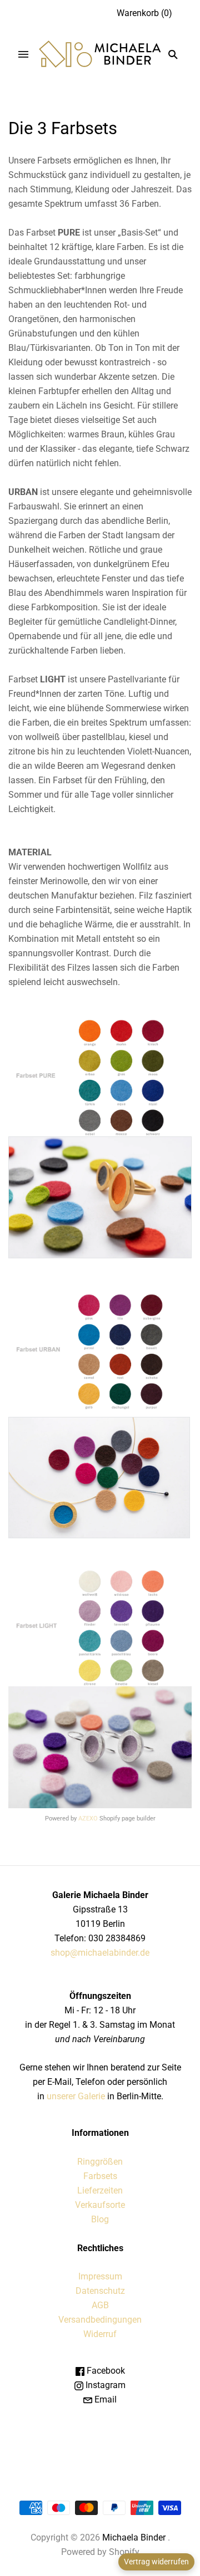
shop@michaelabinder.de (100, 1953)
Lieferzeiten (100, 2190)
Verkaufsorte (100, 2205)
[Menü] (23, 54)
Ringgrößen (100, 2162)
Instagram (104, 2385)
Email (104, 2399)
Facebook (105, 2371)
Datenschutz (100, 2291)
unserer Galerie (76, 2096)
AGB (100, 2305)
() (144, 13)
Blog (100, 2219)
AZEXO (88, 1818)
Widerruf (100, 2334)
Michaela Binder (134, 2537)
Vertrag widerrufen (156, 2562)
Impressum (100, 2276)
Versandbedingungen (100, 2320)
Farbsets (100, 2176)
